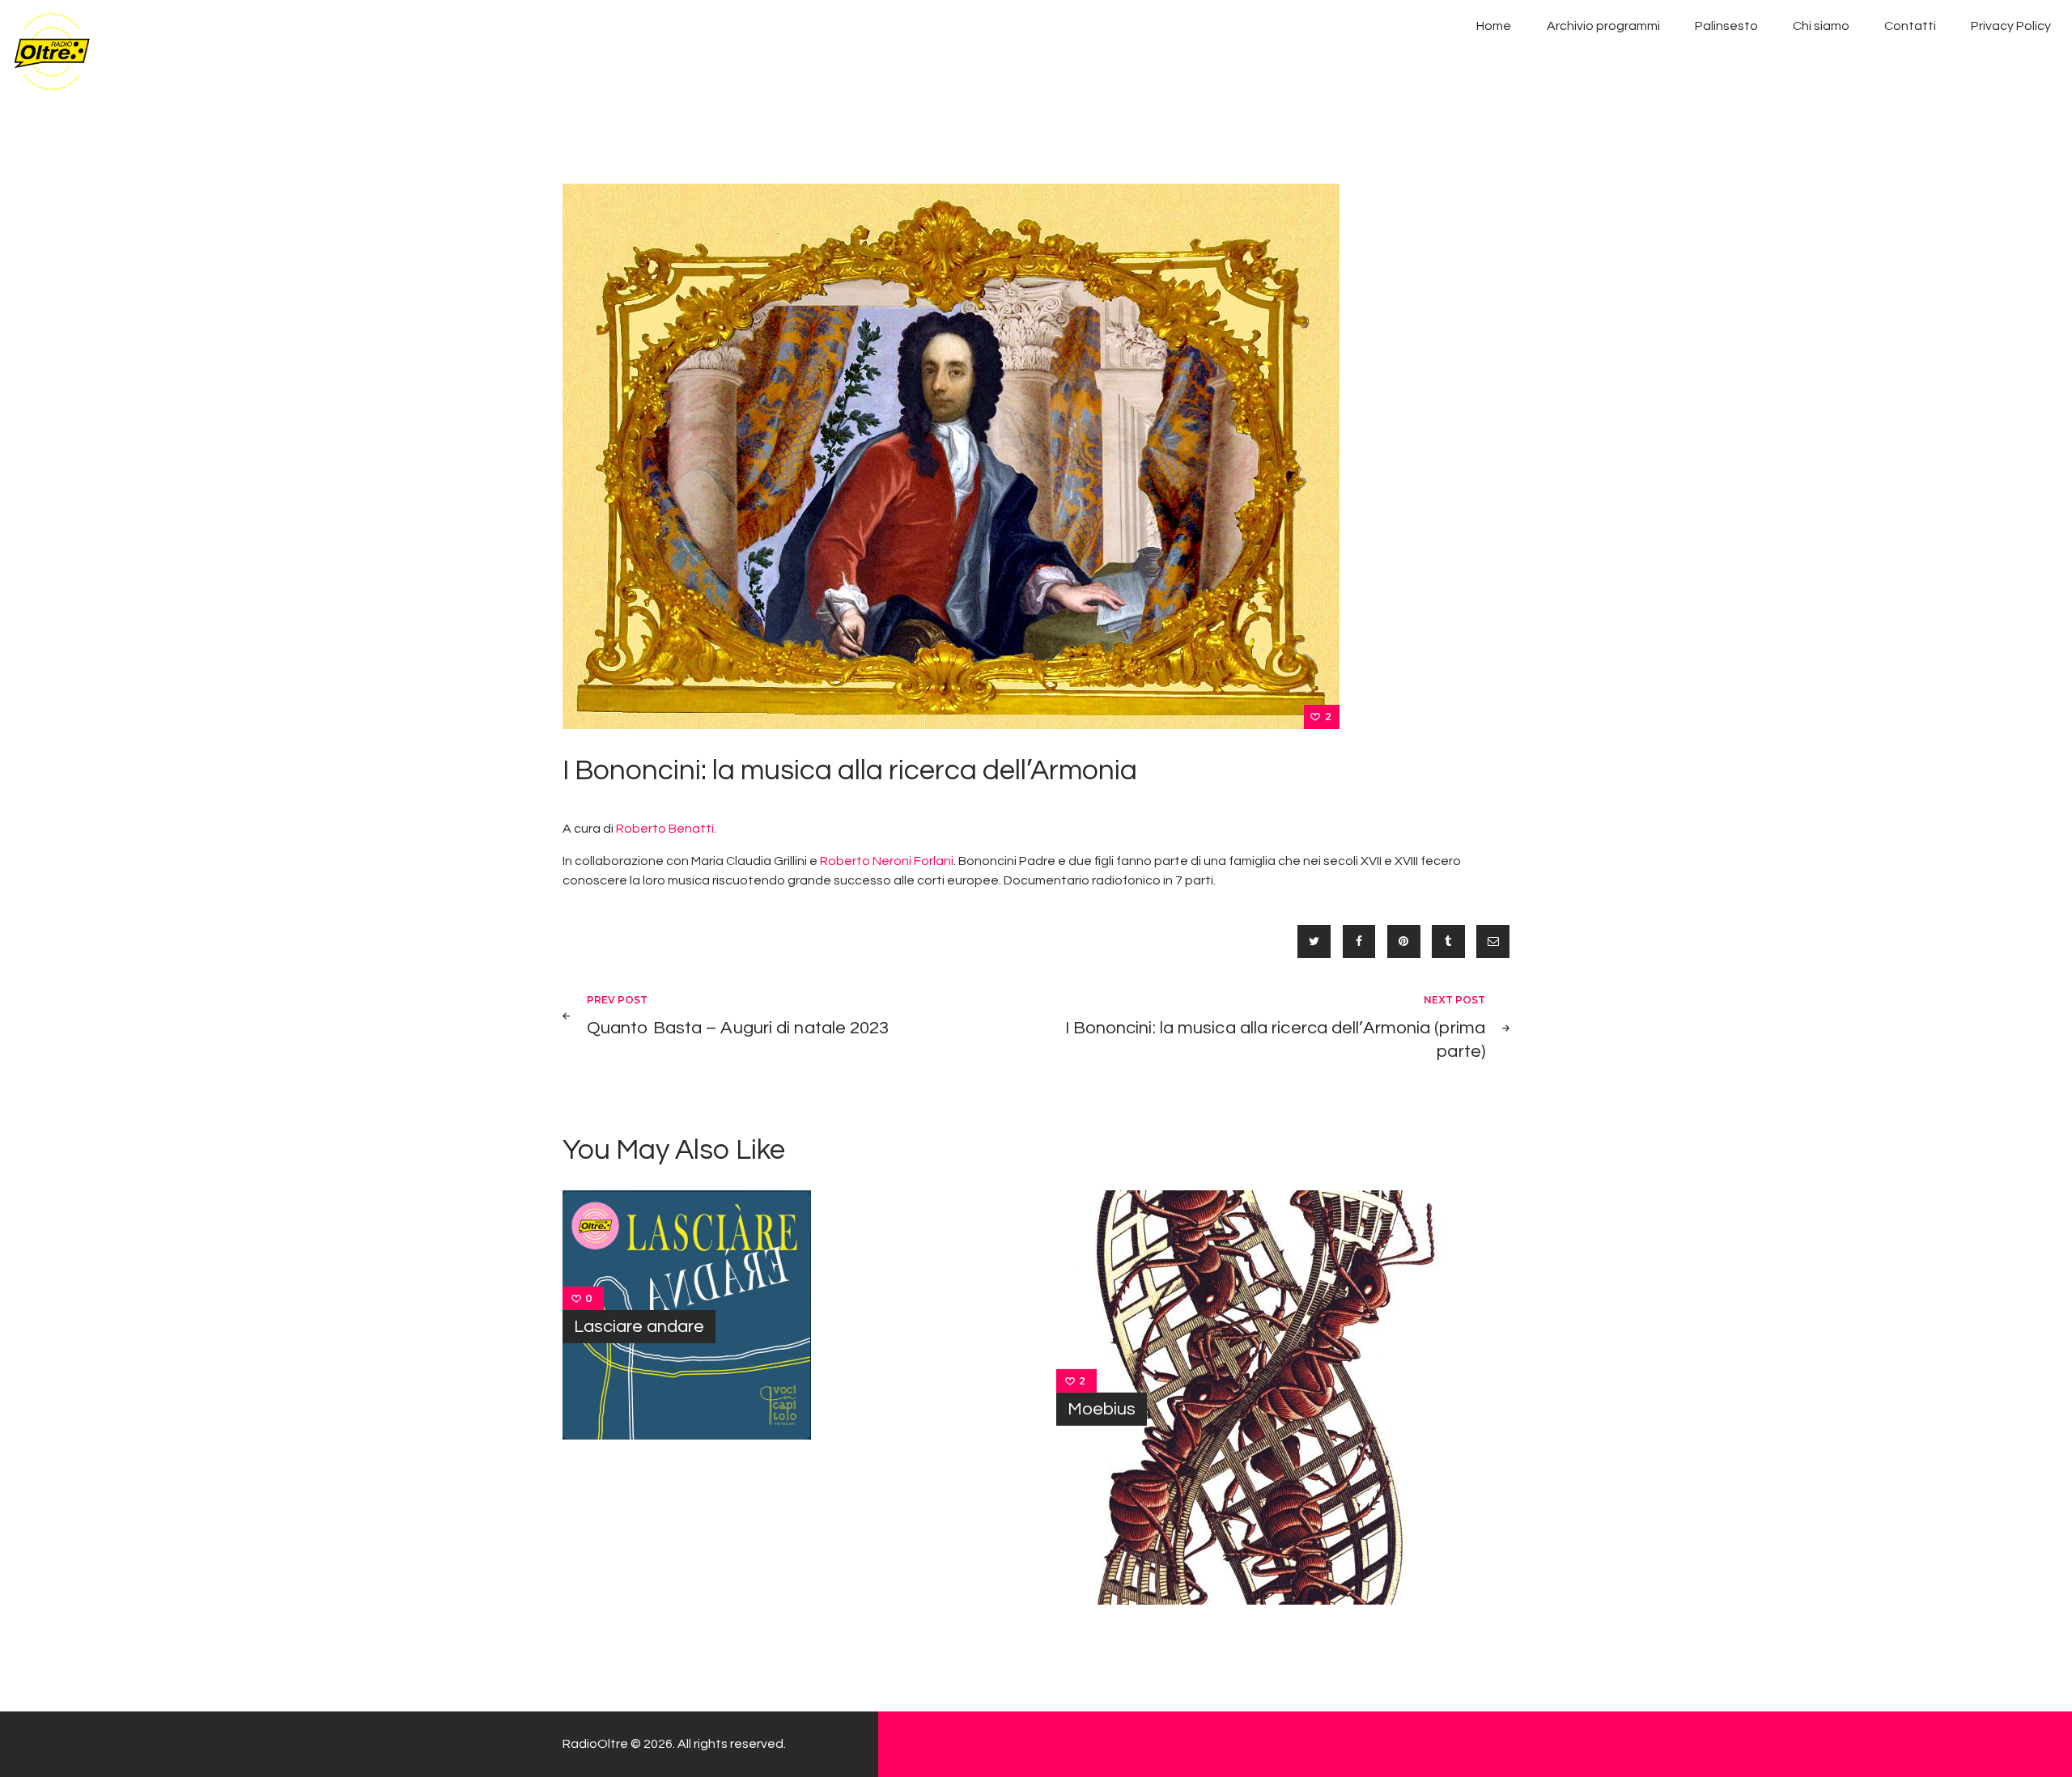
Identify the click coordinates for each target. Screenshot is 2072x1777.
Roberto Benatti (665, 829)
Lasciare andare (639, 1326)
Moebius (1102, 1408)
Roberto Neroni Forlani (887, 861)
